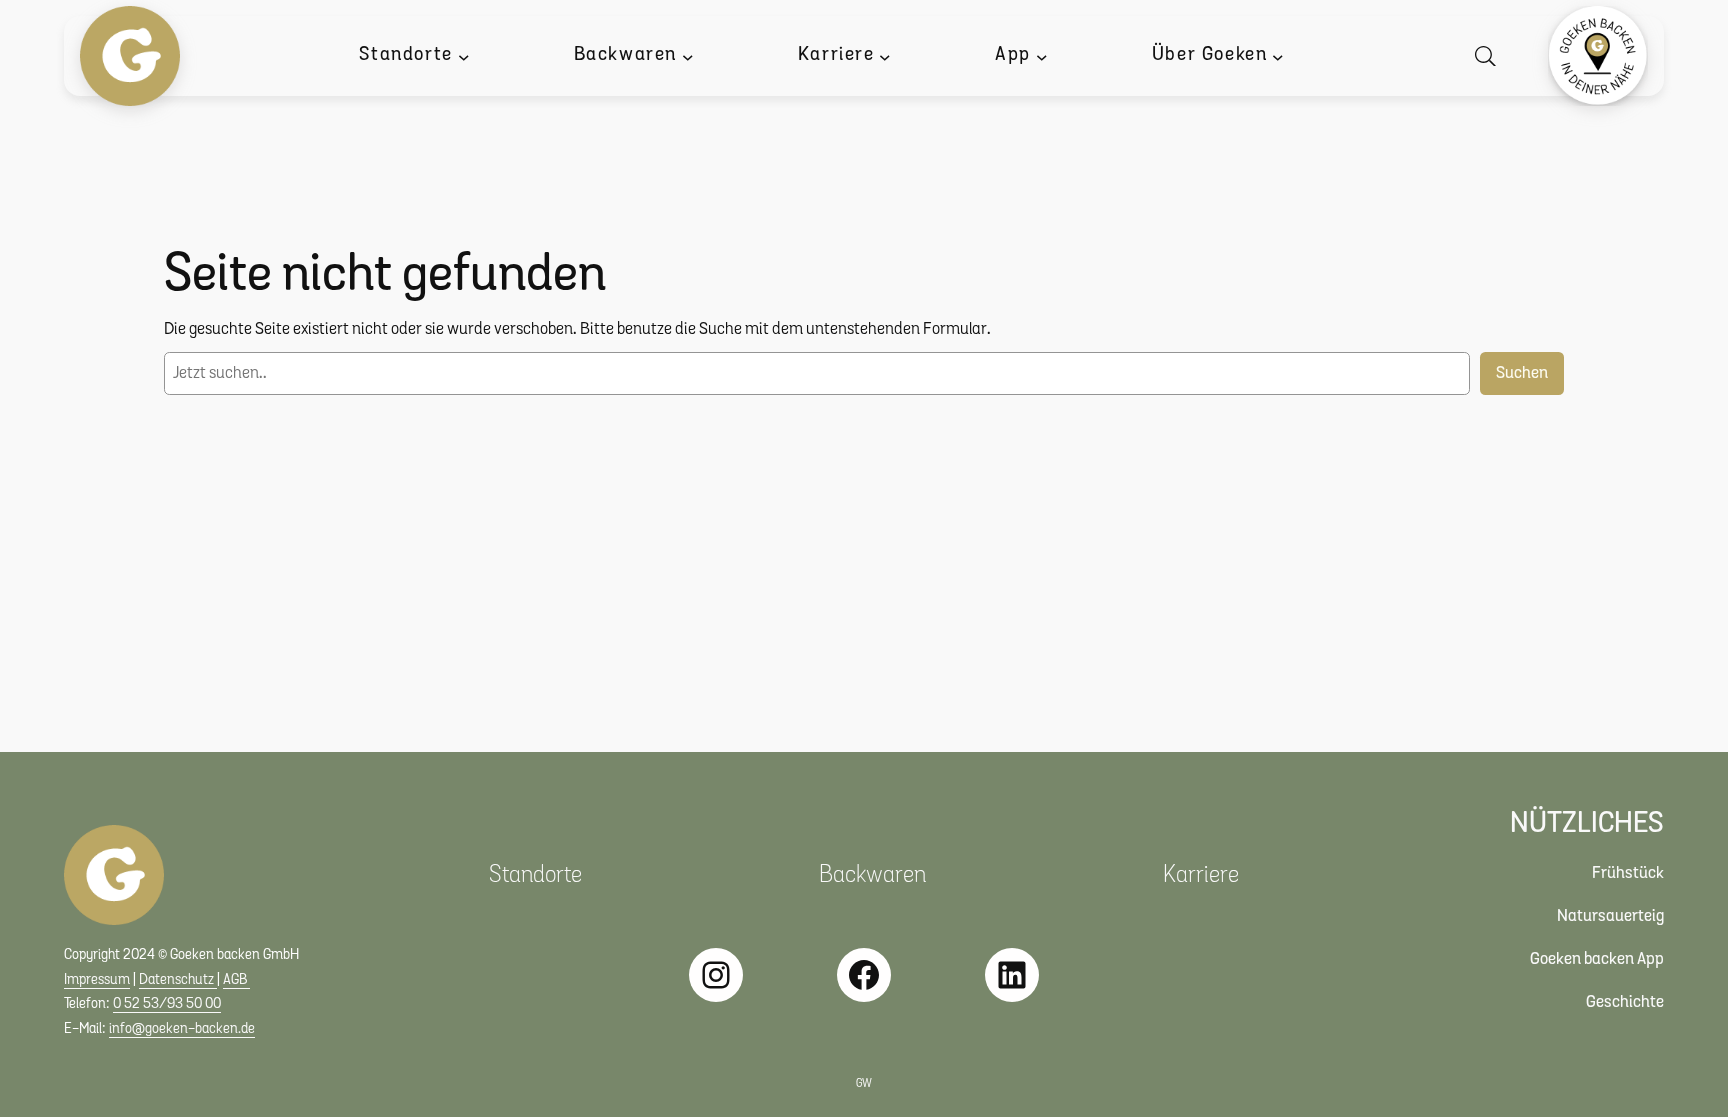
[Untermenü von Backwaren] (688, 56)
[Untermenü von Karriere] (885, 56)
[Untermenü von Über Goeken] (1278, 56)
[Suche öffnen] (1489, 56)
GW (864, 1084)
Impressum (97, 980)
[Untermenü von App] (1042, 56)
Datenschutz (178, 980)
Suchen (1522, 373)
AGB (236, 980)
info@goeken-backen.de (182, 1029)
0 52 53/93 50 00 (167, 1004)
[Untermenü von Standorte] (464, 56)
